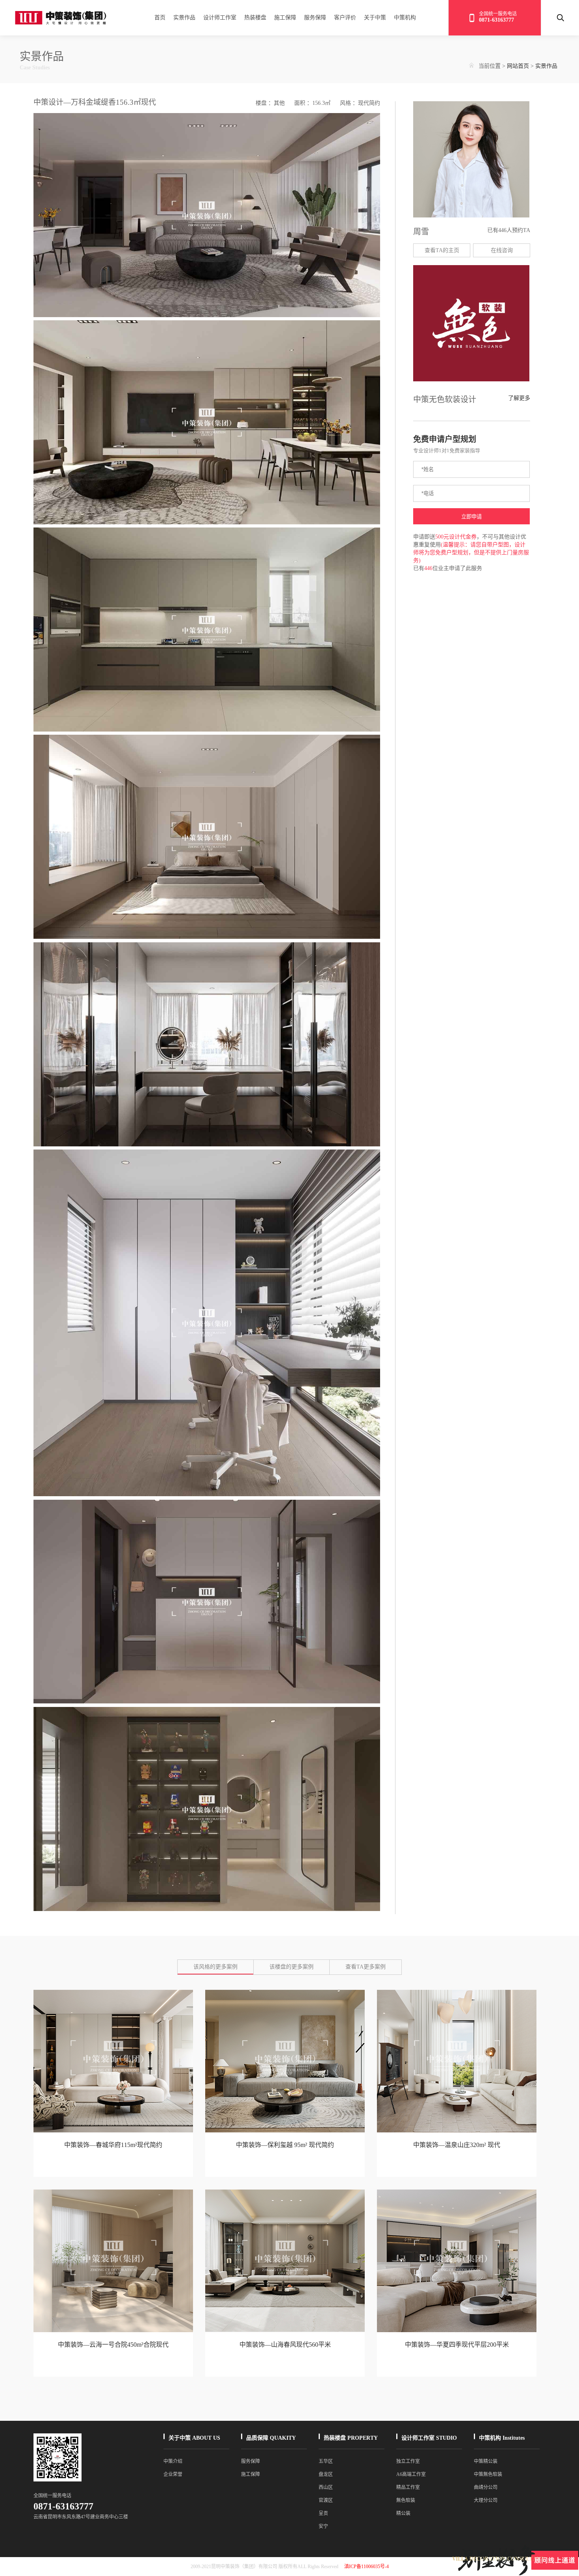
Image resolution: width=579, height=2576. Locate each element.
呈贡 (323, 2513)
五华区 (326, 2461)
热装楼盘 (255, 18)
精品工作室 (408, 2487)
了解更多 (519, 398)
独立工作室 (408, 2461)
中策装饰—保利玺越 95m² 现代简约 (285, 2145)
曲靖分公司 (486, 2487)
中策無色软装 (488, 2474)
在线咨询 (502, 250)
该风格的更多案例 (215, 1967)
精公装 (403, 2513)
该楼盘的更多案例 (291, 1967)
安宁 (323, 2526)
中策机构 (405, 18)
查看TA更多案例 (366, 1967)
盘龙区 (326, 2474)
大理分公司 (486, 2500)
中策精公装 (486, 2461)
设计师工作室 (220, 18)
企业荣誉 (173, 2474)
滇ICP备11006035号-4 (367, 2567)
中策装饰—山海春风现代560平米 (285, 2345)
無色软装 (406, 2500)
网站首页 (518, 66)
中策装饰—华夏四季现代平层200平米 (457, 2345)
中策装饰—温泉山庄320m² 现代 (457, 2145)
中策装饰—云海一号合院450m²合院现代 (113, 2345)
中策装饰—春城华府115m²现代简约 (113, 2145)
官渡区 (326, 2500)
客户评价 (345, 18)
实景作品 (184, 18)
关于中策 (375, 18)
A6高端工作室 (411, 2474)
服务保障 (315, 18)
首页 (160, 18)
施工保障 (285, 18)
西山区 (326, 2487)
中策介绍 (173, 2461)
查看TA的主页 (442, 250)
